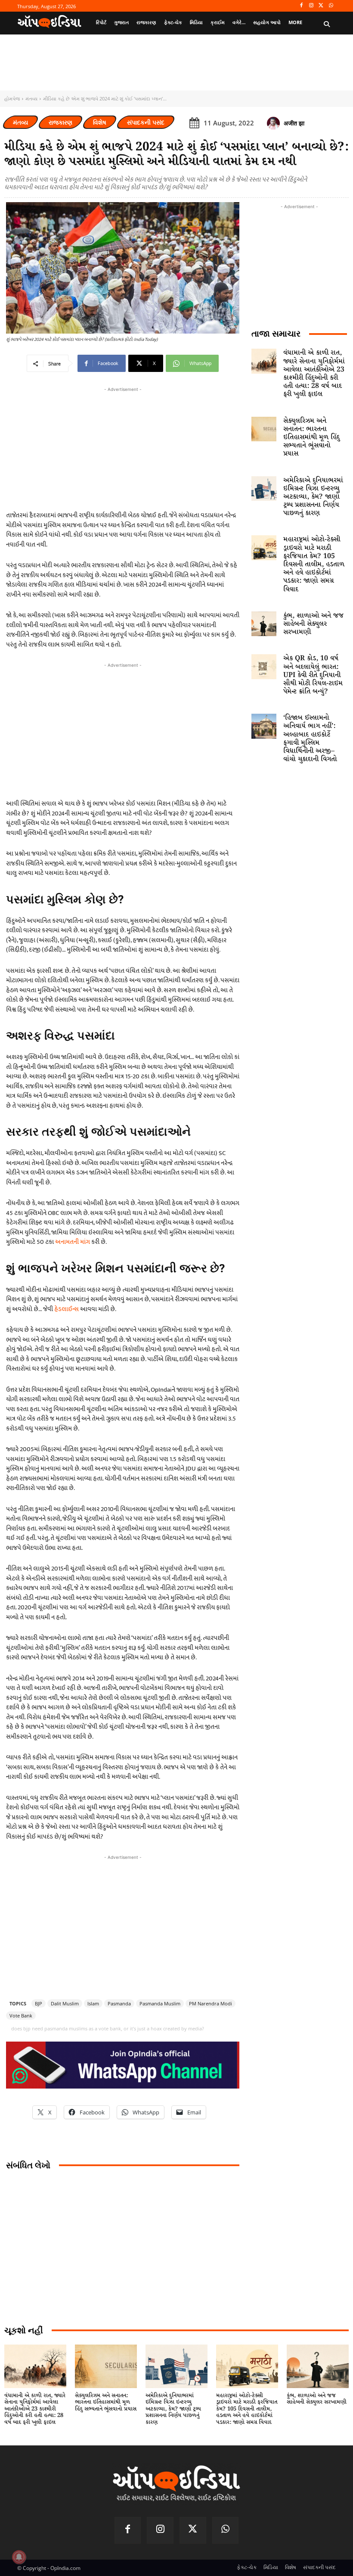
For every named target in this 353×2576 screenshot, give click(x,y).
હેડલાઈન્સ (67, 1309)
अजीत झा (294, 123)
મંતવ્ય (31, 98)
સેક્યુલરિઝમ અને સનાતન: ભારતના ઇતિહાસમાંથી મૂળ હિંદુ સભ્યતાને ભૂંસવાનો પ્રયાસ (311, 437)
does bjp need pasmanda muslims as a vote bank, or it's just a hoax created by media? (108, 2028)
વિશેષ (100, 122)
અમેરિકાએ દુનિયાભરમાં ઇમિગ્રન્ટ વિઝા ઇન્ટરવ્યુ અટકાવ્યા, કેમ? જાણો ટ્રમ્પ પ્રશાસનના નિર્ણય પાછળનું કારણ (313, 497)
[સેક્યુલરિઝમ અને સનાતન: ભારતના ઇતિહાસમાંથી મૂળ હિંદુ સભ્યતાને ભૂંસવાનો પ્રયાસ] (264, 429)
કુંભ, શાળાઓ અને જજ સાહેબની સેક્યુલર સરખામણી (313, 624)
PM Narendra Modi (211, 2003)
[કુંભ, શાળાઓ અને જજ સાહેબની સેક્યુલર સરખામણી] (264, 624)
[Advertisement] (123, 730)
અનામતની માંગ (73, 1242)
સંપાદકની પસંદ (146, 122)
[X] (321, 6)
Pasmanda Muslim (160, 2003)
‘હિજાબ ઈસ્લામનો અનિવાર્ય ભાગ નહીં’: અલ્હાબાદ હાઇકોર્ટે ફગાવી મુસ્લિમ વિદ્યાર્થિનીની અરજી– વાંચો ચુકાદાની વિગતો (310, 738)
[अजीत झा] (275, 123)
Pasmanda (119, 2003)
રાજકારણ (60, 122)
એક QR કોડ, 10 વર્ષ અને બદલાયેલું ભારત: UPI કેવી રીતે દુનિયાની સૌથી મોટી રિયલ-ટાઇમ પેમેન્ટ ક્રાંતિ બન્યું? (313, 675)
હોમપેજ (12, 98)
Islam (93, 2003)
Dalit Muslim (65, 2003)
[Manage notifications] (19, 2557)
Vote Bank (21, 2016)
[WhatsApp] (331, 6)
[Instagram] (311, 6)
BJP (39, 2003)
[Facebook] (302, 6)
